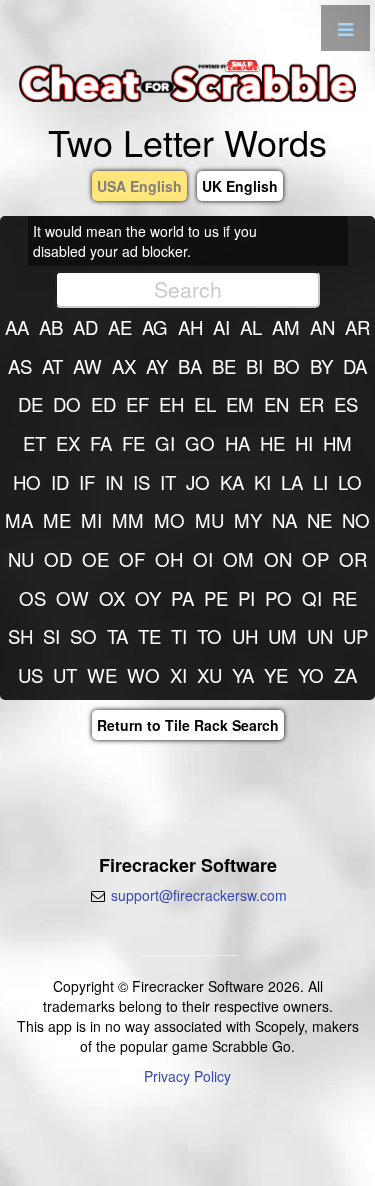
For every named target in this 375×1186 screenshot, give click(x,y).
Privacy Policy (187, 1076)
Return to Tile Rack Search (188, 725)
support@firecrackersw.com (199, 895)
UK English (240, 186)
